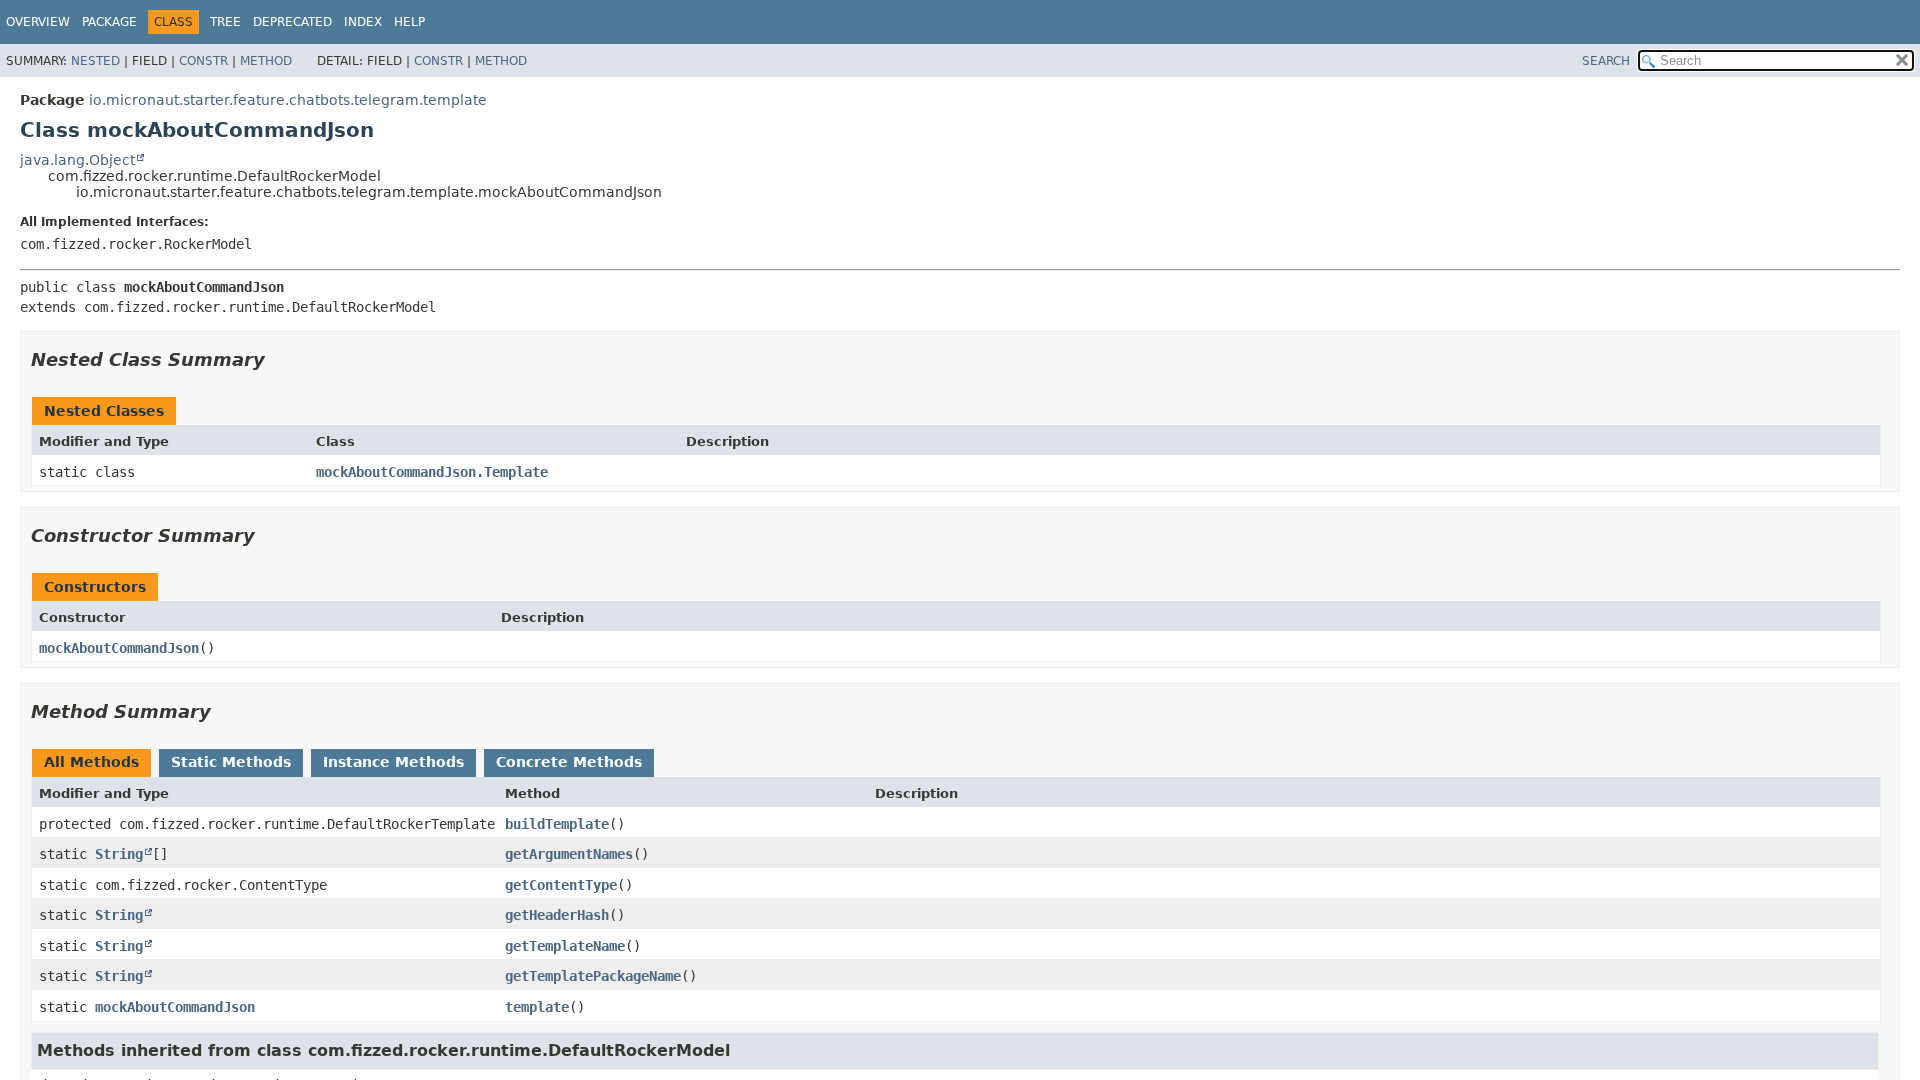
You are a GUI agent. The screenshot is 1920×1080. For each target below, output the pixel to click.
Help (409, 22)
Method (266, 61)
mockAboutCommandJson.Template (432, 472)
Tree (225, 22)
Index (363, 22)
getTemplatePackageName (593, 976)
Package (109, 22)
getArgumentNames (569, 854)
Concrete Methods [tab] (569, 762)
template (537, 1007)
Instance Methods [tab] (393, 762)
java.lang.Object (77, 160)
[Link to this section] (279, 359)
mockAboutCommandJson (119, 648)
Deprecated (292, 22)
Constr (203, 61)
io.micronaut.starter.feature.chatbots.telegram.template (288, 100)
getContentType (561, 885)
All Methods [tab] (91, 762)
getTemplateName (565, 946)
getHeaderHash (557, 915)
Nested (95, 61)
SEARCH (1606, 61)
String (119, 854)
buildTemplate (557, 824)
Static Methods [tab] (231, 762)
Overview (38, 22)
